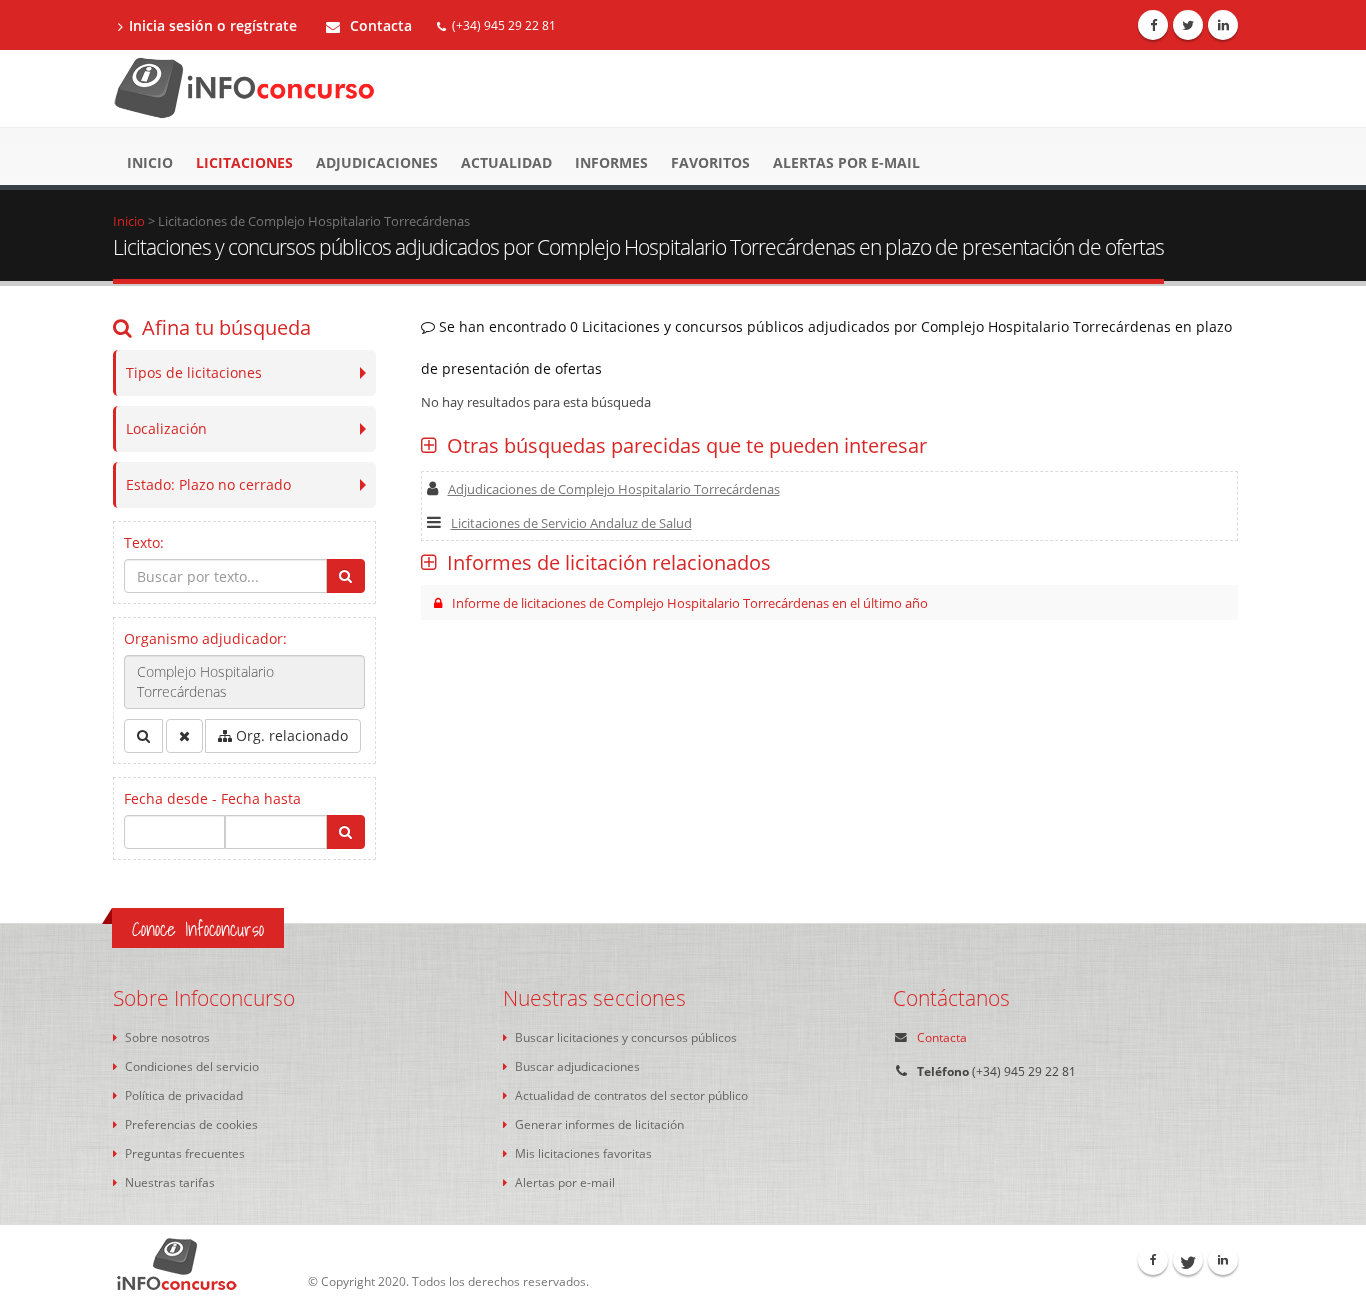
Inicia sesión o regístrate (213, 25)
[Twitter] (1188, 25)
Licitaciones (244, 162)
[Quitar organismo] (184, 736)
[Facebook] (1153, 25)
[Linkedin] (1223, 25)
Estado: (208, 484)
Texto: (144, 542)
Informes (611, 162)
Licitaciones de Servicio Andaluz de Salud (571, 523)
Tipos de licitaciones (194, 372)
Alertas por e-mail (846, 162)
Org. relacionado (290, 735)
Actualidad (506, 162)
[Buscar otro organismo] (143, 736)
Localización (166, 428)
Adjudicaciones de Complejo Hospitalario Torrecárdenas (614, 489)
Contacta (379, 25)
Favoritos (710, 162)
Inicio (150, 162)
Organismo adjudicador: (205, 638)
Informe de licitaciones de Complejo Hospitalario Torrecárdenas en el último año (690, 603)
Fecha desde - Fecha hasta (212, 798)
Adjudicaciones (377, 162)
